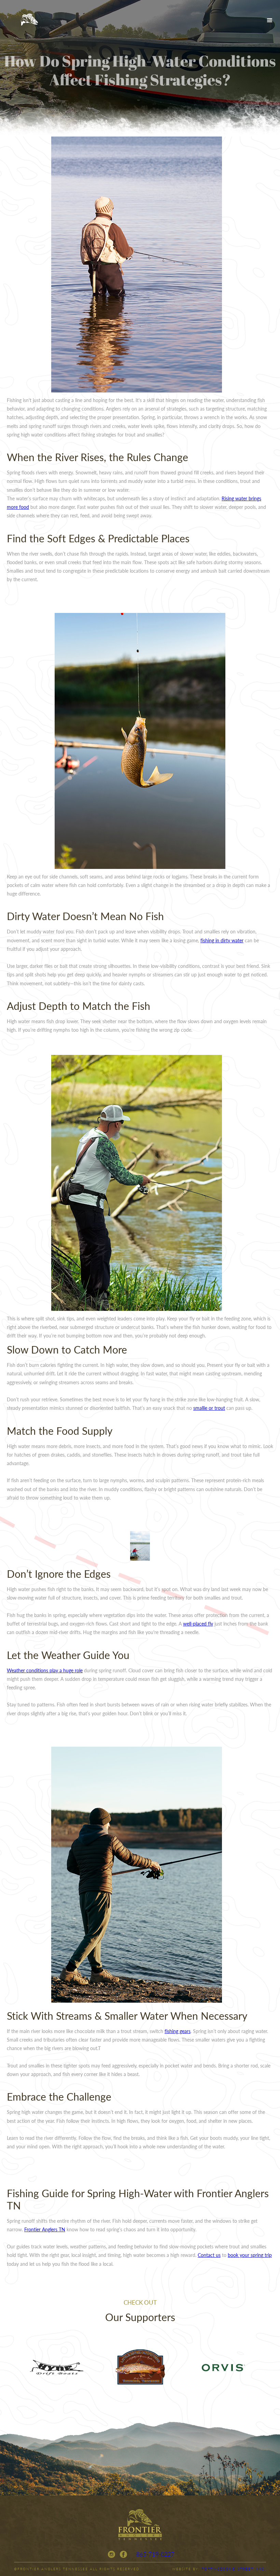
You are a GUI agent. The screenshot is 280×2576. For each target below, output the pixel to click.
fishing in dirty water (222, 940)
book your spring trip (250, 2255)
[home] (29, 20)
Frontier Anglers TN (45, 2229)
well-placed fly (198, 1623)
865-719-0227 (155, 2554)
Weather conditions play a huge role (45, 1670)
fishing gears (178, 2031)
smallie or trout (209, 1408)
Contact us (209, 2255)
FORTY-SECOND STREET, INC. (234, 2569)
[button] (270, 20)
